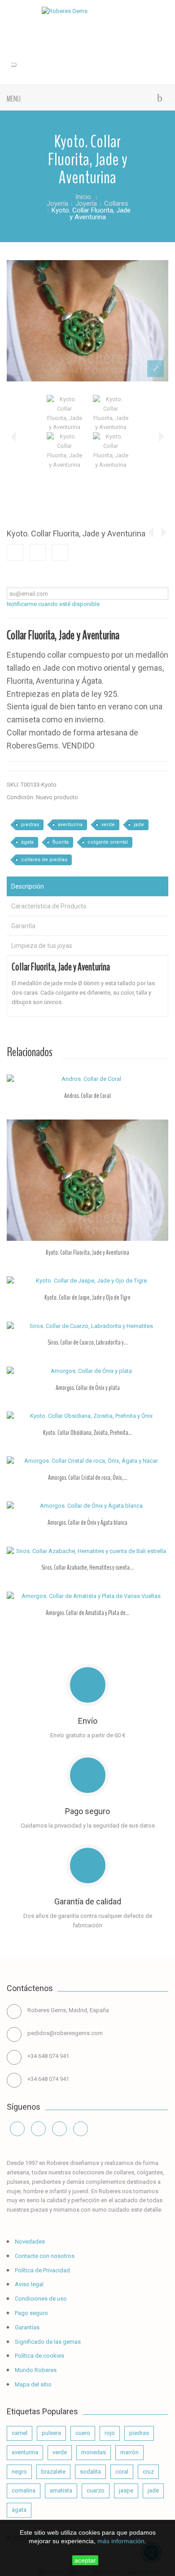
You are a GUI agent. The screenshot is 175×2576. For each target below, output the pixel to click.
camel (20, 2433)
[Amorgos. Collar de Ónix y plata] (87, 1371)
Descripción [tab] (28, 886)
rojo (110, 2433)
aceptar (85, 2560)
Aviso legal (28, 2284)
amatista (61, 2490)
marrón (129, 2452)
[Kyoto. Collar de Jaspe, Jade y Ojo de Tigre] (87, 1281)
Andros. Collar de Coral (87, 1096)
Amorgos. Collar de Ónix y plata (88, 1388)
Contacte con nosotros (44, 2256)
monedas (94, 2452)
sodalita (90, 2472)
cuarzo (96, 2490)
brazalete (53, 2472)
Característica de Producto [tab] (49, 906)
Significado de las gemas (47, 2342)
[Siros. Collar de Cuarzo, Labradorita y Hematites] (87, 1326)
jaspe (126, 2490)
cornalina (24, 2490)
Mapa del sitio (33, 2384)
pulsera (51, 2433)
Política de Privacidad (42, 2270)
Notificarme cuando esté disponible (53, 604)
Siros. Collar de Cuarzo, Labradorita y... (88, 1342)
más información (121, 2541)
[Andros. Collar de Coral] (87, 1079)
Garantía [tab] (23, 926)
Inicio (83, 197)
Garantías (26, 2327)
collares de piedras (44, 860)
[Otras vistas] (14, 437)
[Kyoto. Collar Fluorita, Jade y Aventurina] (87, 321)
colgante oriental (108, 842)
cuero (83, 2433)
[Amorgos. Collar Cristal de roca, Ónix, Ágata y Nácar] (87, 1461)
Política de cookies (39, 2356)
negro (19, 2472)
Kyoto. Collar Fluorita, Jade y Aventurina (87, 1253)
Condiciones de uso (40, 2299)
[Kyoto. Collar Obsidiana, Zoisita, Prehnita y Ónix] (87, 1416)
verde (108, 825)
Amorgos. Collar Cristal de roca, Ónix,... (88, 1478)
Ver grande (155, 370)
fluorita (61, 842)
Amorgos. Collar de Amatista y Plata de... (88, 1613)
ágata (27, 842)
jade (139, 825)
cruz (148, 2472)
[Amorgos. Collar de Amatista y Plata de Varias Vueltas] (87, 1596)
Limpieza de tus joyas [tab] (42, 946)
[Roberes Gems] (87, 11)
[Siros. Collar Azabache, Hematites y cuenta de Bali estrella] (87, 1551)
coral (122, 2472)
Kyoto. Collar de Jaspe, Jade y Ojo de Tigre (87, 1297)
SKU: (13, 785)
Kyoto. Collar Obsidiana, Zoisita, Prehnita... (88, 1433)
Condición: (21, 797)
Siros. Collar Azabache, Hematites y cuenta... (87, 1567)
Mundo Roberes (35, 2370)
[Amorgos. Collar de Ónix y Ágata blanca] (87, 1506)
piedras (30, 825)
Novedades (29, 2242)
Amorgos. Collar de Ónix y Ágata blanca (87, 1523)
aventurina (70, 825)
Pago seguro (31, 2313)
